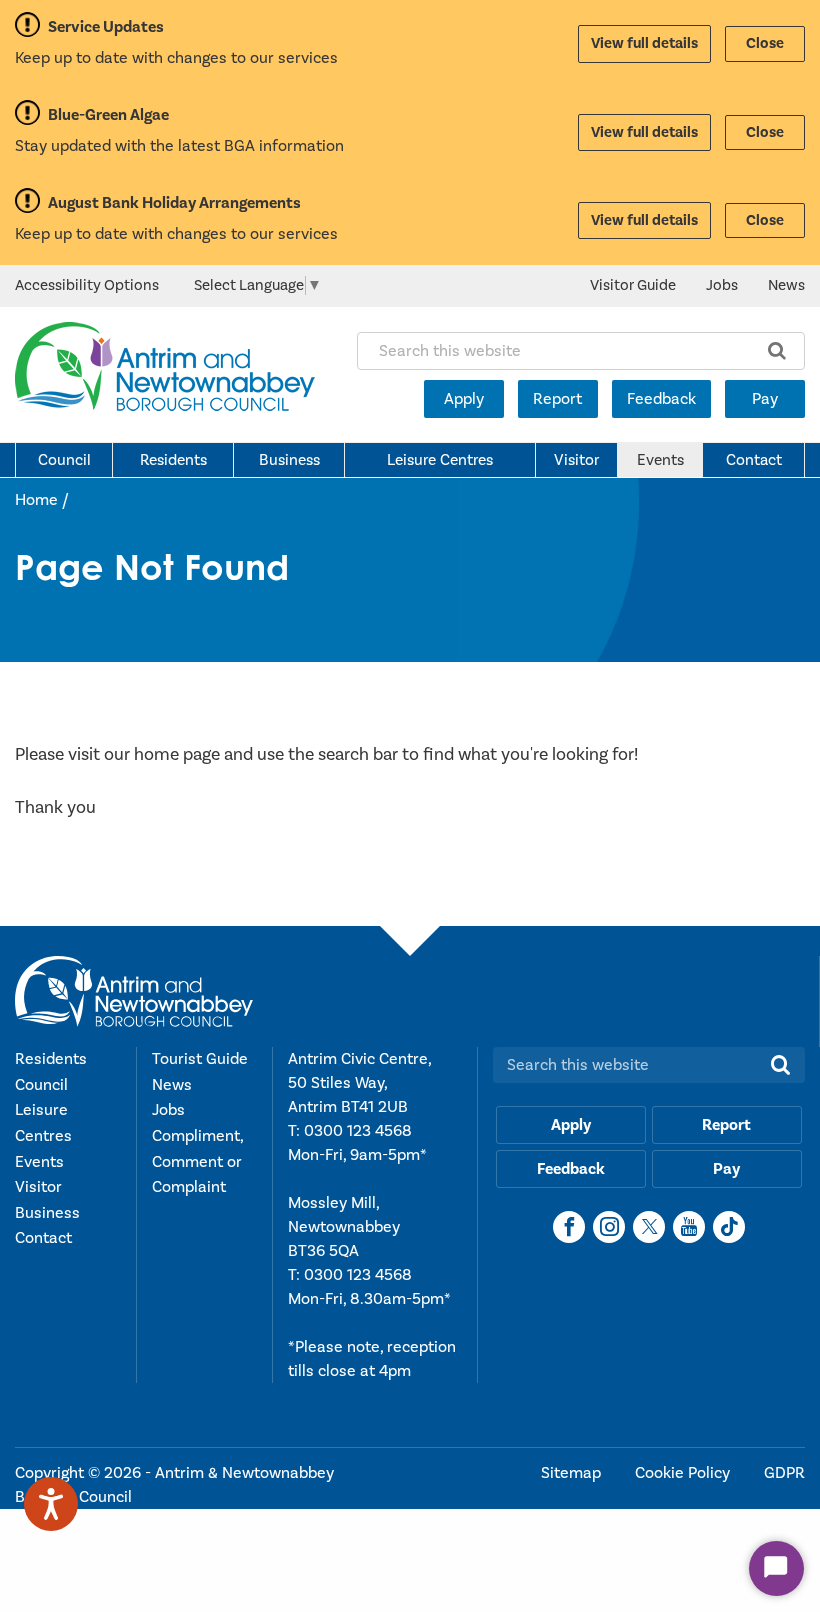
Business (289, 460)
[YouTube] (689, 1227)
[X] (649, 1227)
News (786, 285)
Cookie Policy (684, 1473)
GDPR (784, 1473)
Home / (42, 500)
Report (557, 399)
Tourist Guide (200, 1059)
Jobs (722, 285)
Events (660, 460)
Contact (754, 460)
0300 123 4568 (358, 1131)
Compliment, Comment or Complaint (197, 1161)
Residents (173, 460)
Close (765, 43)
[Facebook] (569, 1227)
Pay (765, 399)
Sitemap (573, 1473)
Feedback (661, 399)
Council (64, 460)
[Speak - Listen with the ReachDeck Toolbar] (51, 1504)
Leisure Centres (440, 460)
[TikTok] (729, 1227)
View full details (644, 43)
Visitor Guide (633, 285)
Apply (464, 399)
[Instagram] (609, 1227)
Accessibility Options (87, 285)
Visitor (576, 460)
